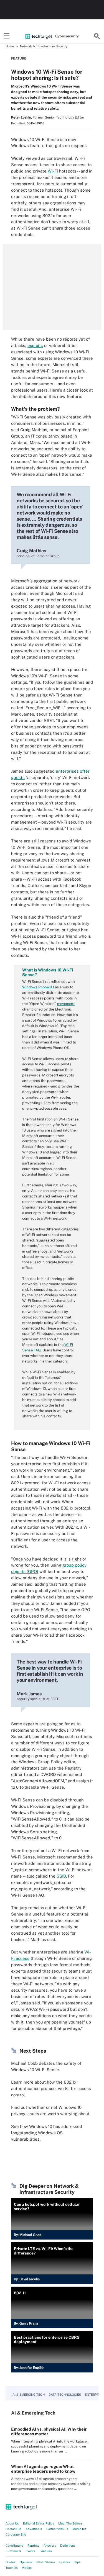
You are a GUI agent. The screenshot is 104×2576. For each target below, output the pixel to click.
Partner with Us (57, 2529)
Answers (50, 2546)
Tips (78, 2562)
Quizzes (65, 2562)
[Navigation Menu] (7, 36)
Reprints (33, 2546)
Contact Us (13, 2529)
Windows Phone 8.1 (38, 987)
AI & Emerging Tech (29, 2395)
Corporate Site (16, 2534)
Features (46, 2551)
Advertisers (34, 2529)
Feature (19, 58)
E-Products (13, 2551)
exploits (35, 345)
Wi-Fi (53, 171)
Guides (11, 2562)
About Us (12, 2523)
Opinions (26, 2562)
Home (10, 46)
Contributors (14, 2546)
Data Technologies (65, 2395)
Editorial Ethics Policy (39, 2523)
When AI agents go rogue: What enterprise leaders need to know (43, 2469)
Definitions (68, 2546)
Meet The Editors (70, 2523)
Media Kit (79, 2529)
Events (30, 2551)
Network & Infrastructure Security (44, 46)
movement (66, 1004)
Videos (27, 2568)
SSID (61, 1876)
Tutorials (12, 2568)
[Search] (97, 36)
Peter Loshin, (21, 117)
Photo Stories (46, 2562)
